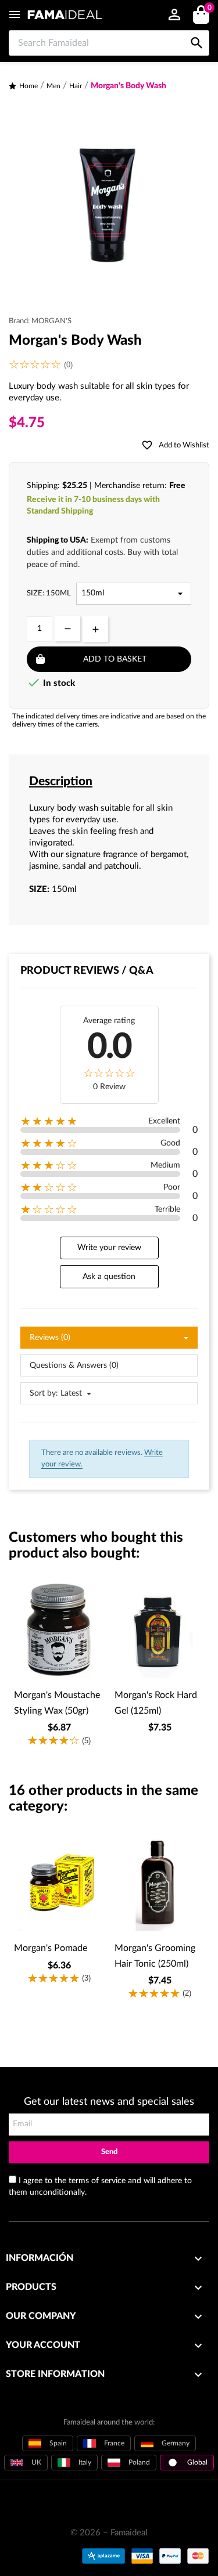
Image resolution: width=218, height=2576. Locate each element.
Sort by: (44, 1393)
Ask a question (109, 1277)
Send (109, 2152)
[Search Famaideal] (197, 30)
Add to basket (115, 659)
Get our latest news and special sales (109, 2102)
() (209, 8)
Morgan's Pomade (51, 1948)
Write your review (109, 1248)
